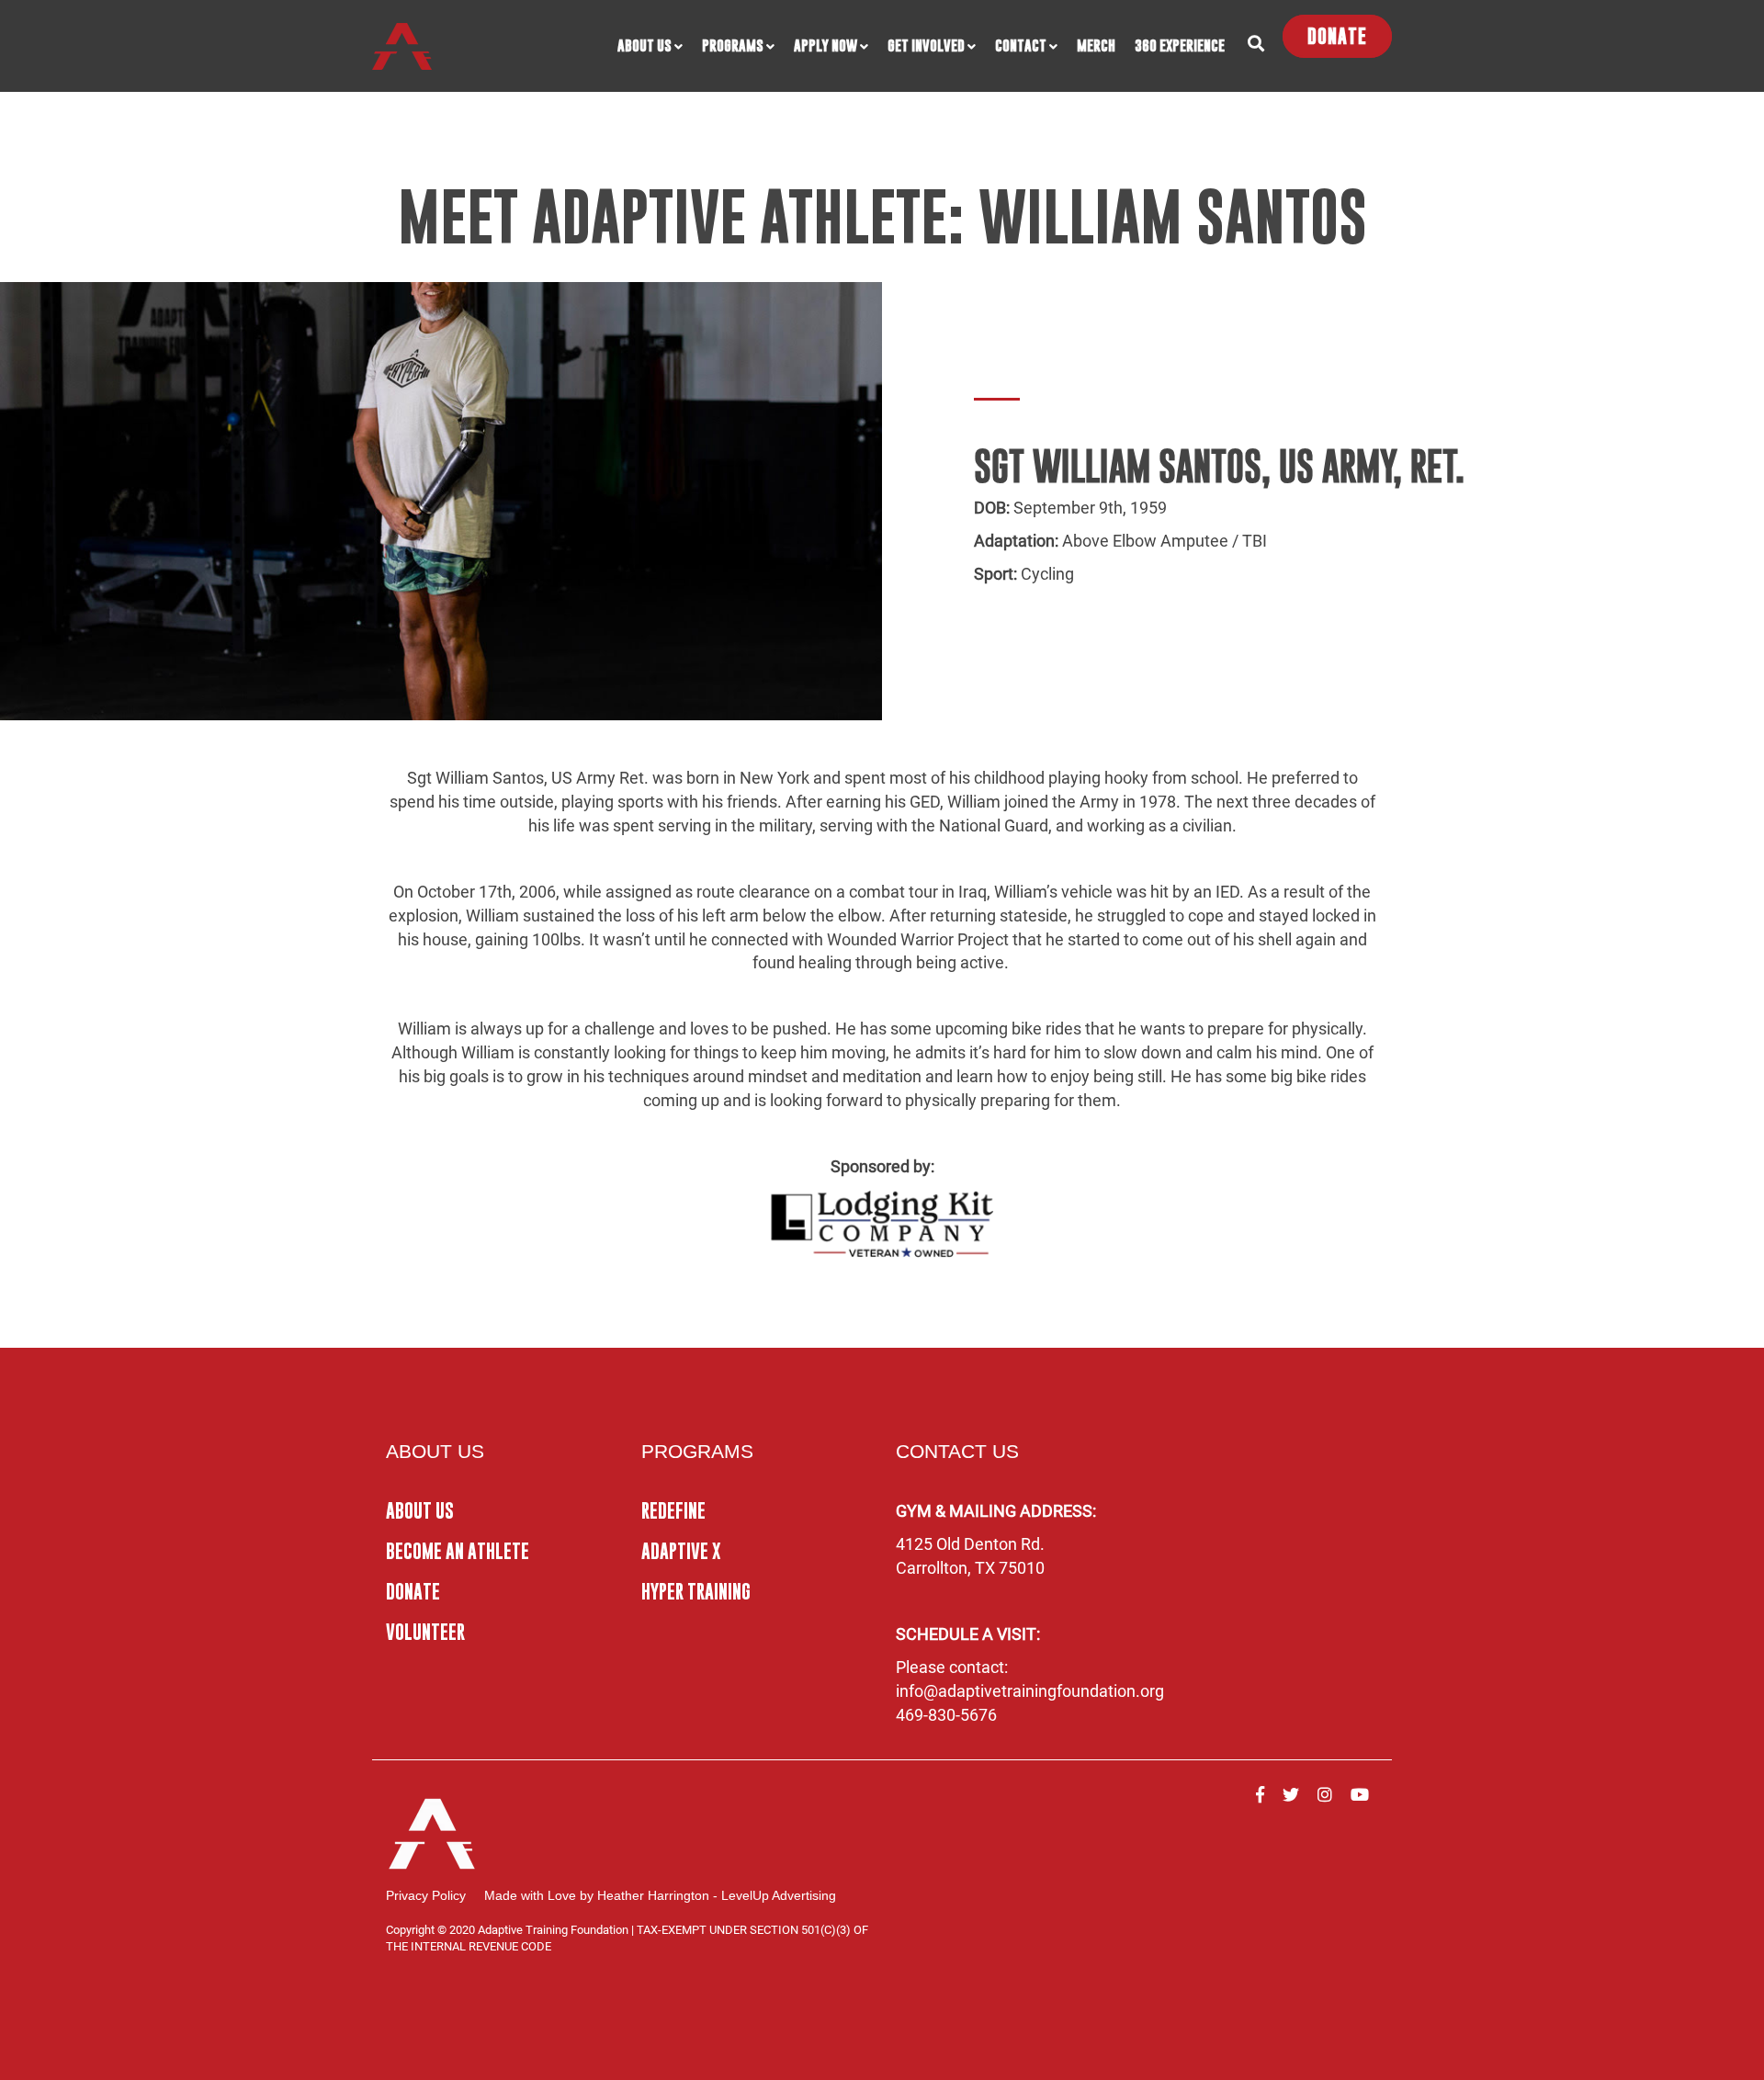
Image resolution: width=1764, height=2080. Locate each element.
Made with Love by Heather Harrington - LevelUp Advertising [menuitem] (660, 1895)
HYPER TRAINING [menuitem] (696, 1592)
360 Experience (1180, 45)
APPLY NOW (825, 45)
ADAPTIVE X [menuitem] (681, 1551)
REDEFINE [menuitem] (673, 1511)
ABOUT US (645, 45)
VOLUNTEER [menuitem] (425, 1632)
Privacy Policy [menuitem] (426, 1895)
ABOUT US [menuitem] (420, 1511)
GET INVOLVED (926, 45)
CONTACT (1021, 45)
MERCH (1096, 45)
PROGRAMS (733, 45)
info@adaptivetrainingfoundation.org (1030, 1691)
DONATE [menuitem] (413, 1592)
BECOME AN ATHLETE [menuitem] (458, 1551)
